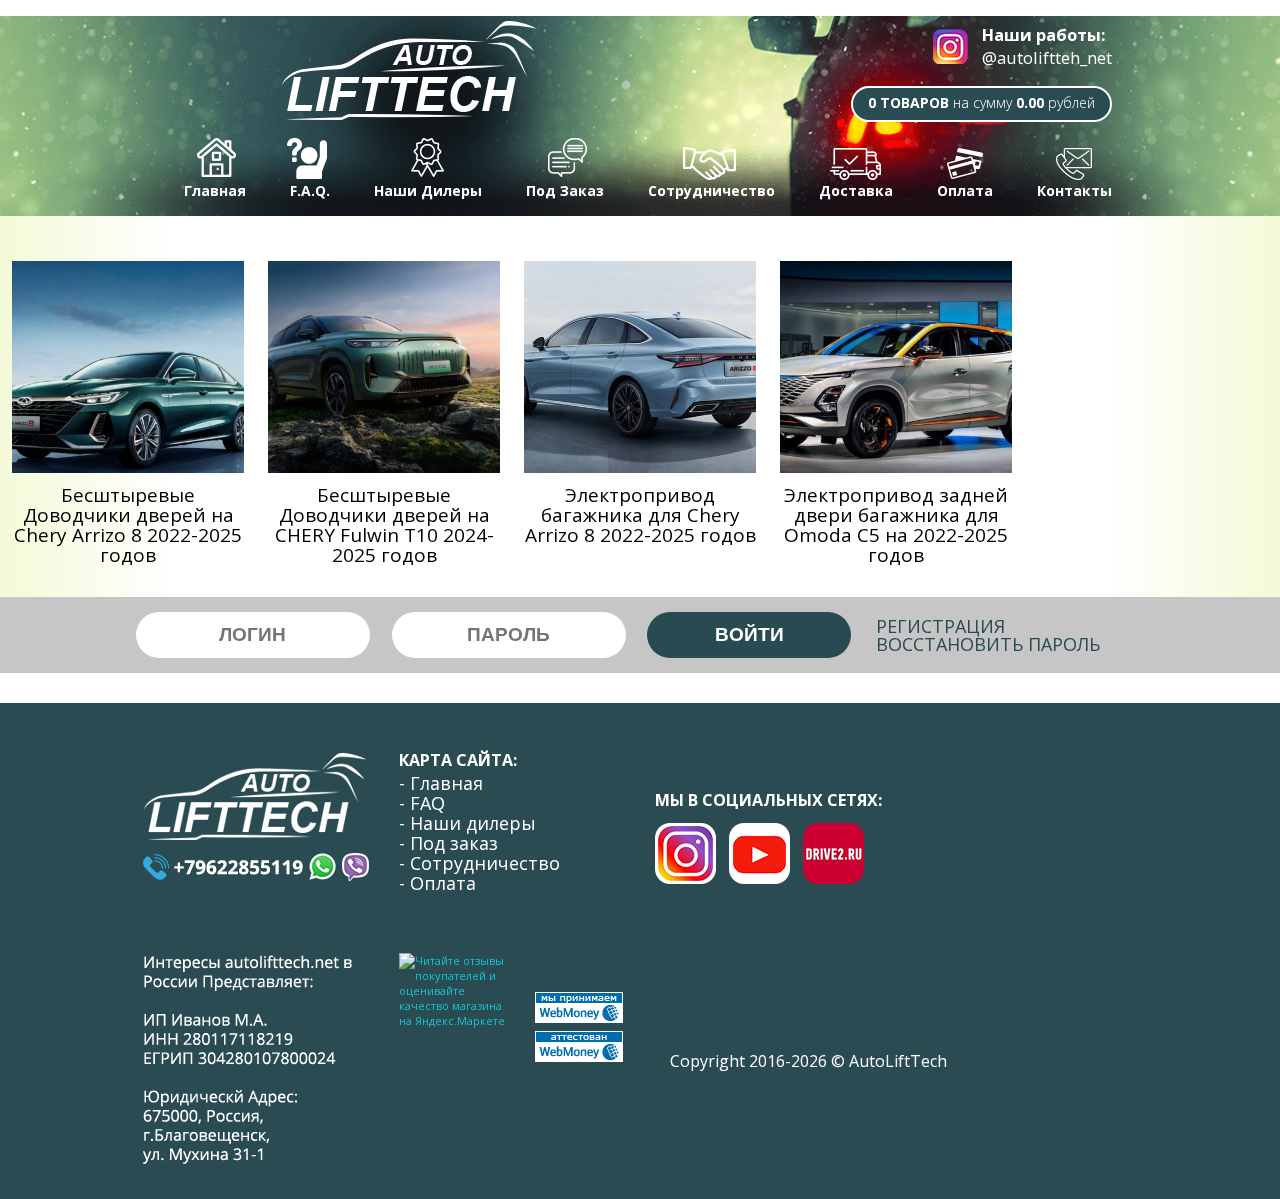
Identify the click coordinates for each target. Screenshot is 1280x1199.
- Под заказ (448, 843)
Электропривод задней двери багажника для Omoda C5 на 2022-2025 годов (896, 525)
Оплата (965, 190)
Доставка (856, 190)
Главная (215, 190)
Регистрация (940, 626)
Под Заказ (565, 190)
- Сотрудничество (479, 863)
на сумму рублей (981, 102)
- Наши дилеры (467, 823)
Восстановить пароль (988, 644)
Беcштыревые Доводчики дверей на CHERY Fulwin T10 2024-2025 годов (384, 525)
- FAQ (422, 803)
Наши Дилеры (428, 190)
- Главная (441, 783)
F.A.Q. (310, 190)
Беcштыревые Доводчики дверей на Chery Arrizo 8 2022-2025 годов (128, 525)
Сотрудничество (711, 190)
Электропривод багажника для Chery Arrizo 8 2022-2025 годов (640, 515)
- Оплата (437, 883)
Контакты (1074, 190)
